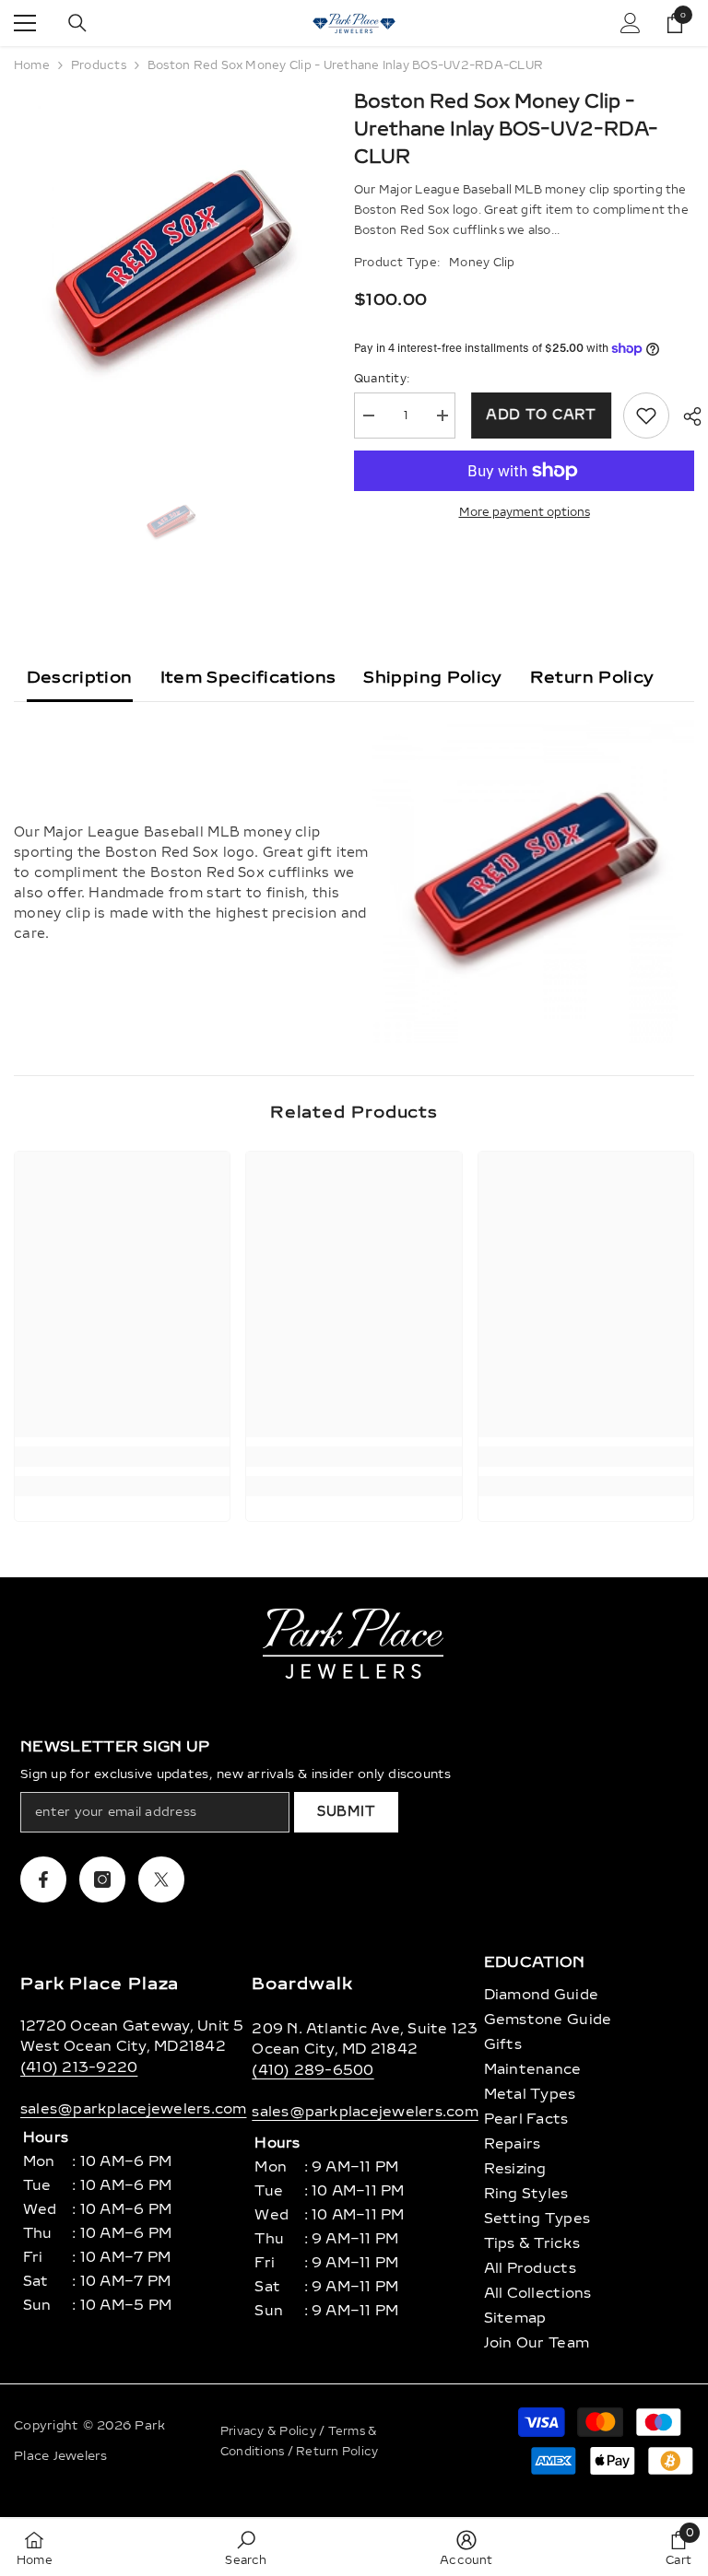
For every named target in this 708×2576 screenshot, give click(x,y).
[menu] (25, 23)
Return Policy (592, 677)
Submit (346, 1812)
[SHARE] (685, 416)
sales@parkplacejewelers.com (133, 2109)
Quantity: (382, 379)
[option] (170, 272)
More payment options (525, 512)
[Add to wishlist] (646, 416)
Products (99, 65)
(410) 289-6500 (313, 2070)
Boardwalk (302, 1984)
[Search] (77, 23)
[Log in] (631, 23)
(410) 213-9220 (79, 2067)
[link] (122, 1457)
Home (32, 65)
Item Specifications (248, 677)
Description (80, 677)
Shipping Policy (432, 677)
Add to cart (539, 415)
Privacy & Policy (270, 2431)
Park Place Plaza (100, 1984)
